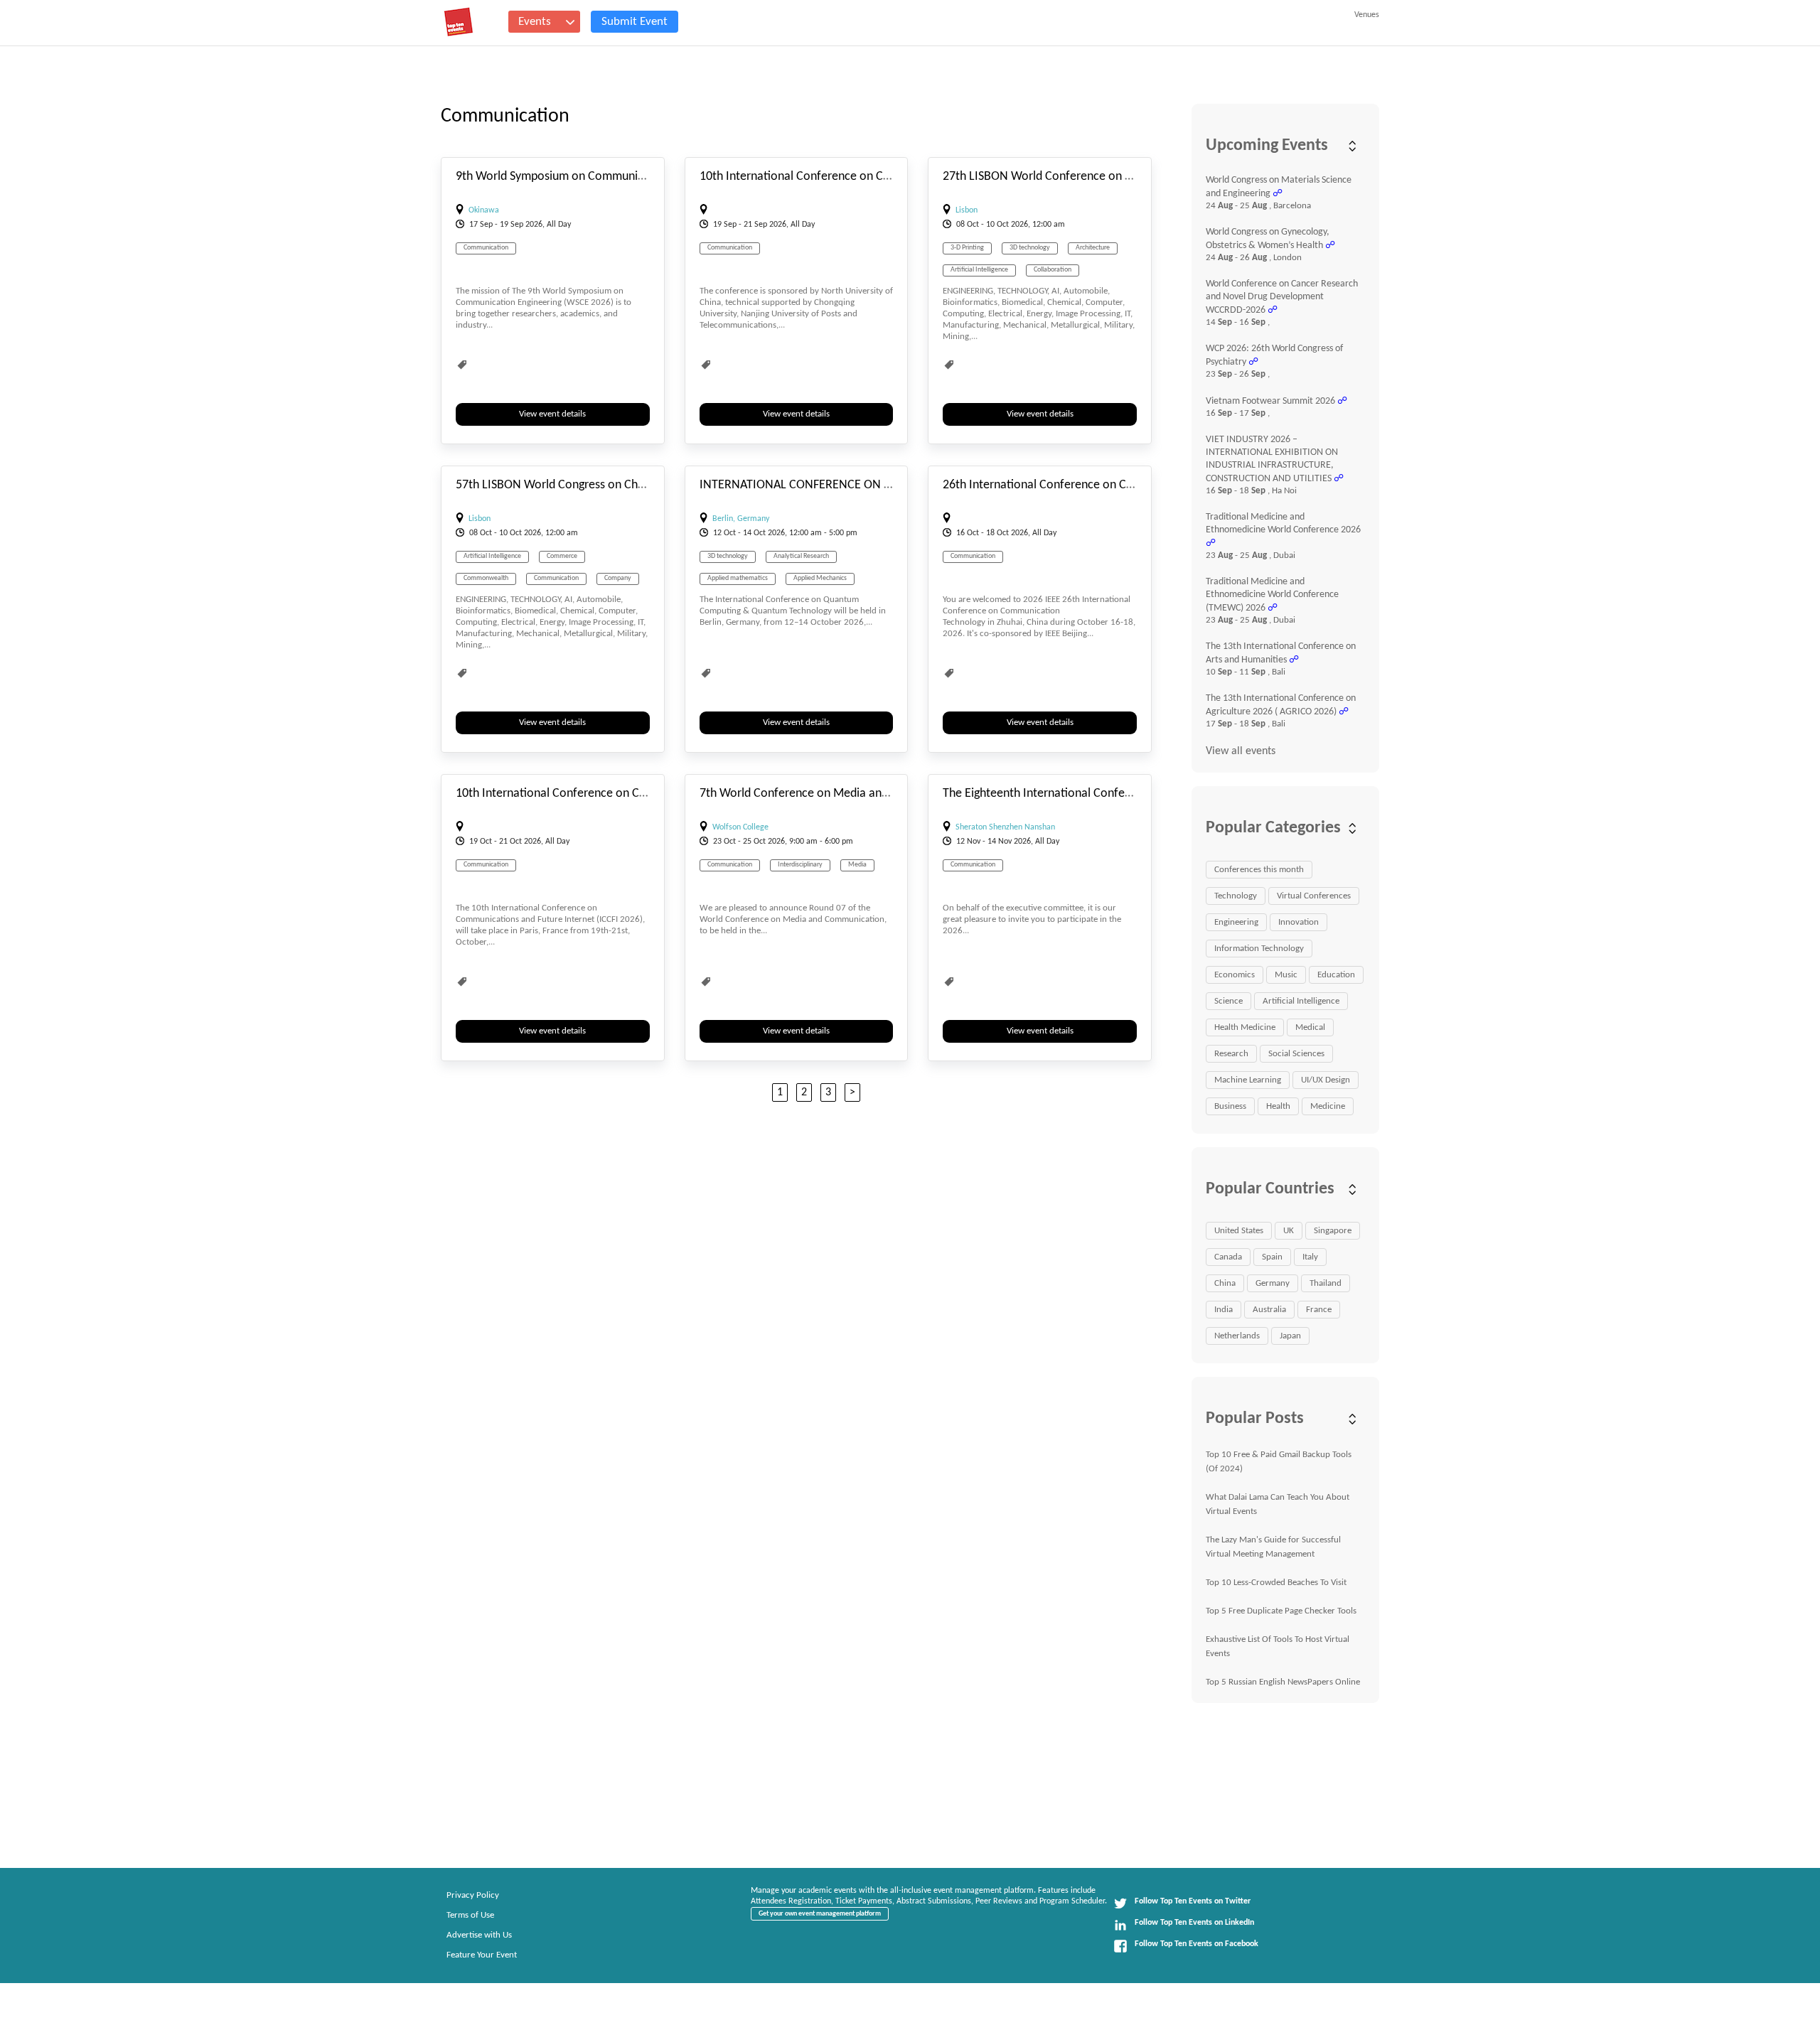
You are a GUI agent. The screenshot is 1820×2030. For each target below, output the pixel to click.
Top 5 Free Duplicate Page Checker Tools (1281, 1611)
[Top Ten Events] (459, 22)
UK (1289, 1231)
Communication (486, 248)
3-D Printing (967, 248)
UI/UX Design (1326, 1080)
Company (618, 578)
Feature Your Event (482, 1955)
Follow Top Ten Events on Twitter (1193, 1901)
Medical (1310, 1027)
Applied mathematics (738, 578)
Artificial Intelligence (979, 270)
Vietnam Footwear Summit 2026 (1270, 401)
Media (857, 865)
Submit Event (635, 22)
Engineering (1236, 922)
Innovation (1299, 922)
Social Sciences (1296, 1054)
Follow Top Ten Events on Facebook (1197, 1944)
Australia (1269, 1310)
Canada (1228, 1257)
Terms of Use (470, 1915)
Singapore (1333, 1231)
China (1225, 1283)
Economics (1235, 975)
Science (1228, 1001)
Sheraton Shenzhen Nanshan (1005, 827)
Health (1278, 1106)
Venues (1367, 15)
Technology (1236, 896)
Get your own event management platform (820, 1914)
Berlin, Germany (741, 519)
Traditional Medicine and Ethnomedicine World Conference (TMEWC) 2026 (1272, 595)
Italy (1310, 1257)
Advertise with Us (479, 1935)
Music (1286, 975)
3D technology (1030, 248)
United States (1239, 1231)
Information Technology (1259, 949)
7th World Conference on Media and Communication (836, 794)
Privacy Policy (473, 1895)
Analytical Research (801, 556)
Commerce (562, 556)
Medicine (1328, 1106)
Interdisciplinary (800, 865)
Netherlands (1237, 1336)
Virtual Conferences (1314, 896)
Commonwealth (486, 578)
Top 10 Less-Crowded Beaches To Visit (1276, 1583)
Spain (1272, 1257)
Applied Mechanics (820, 578)
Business (1230, 1106)
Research (1231, 1054)
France (1319, 1310)
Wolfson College (740, 827)
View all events (1241, 751)
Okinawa (484, 210)
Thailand (1326, 1283)
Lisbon (967, 210)
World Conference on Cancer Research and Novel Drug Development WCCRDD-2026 (1282, 297)
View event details (552, 414)
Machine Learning (1248, 1080)
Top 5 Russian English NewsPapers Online (1283, 1682)
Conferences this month (1259, 870)
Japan (1290, 1336)
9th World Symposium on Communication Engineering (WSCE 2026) (629, 177)
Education (1336, 975)
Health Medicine (1245, 1027)
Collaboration (1053, 270)
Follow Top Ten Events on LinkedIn (1194, 1923)
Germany (1273, 1283)
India (1224, 1310)
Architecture (1093, 248)
